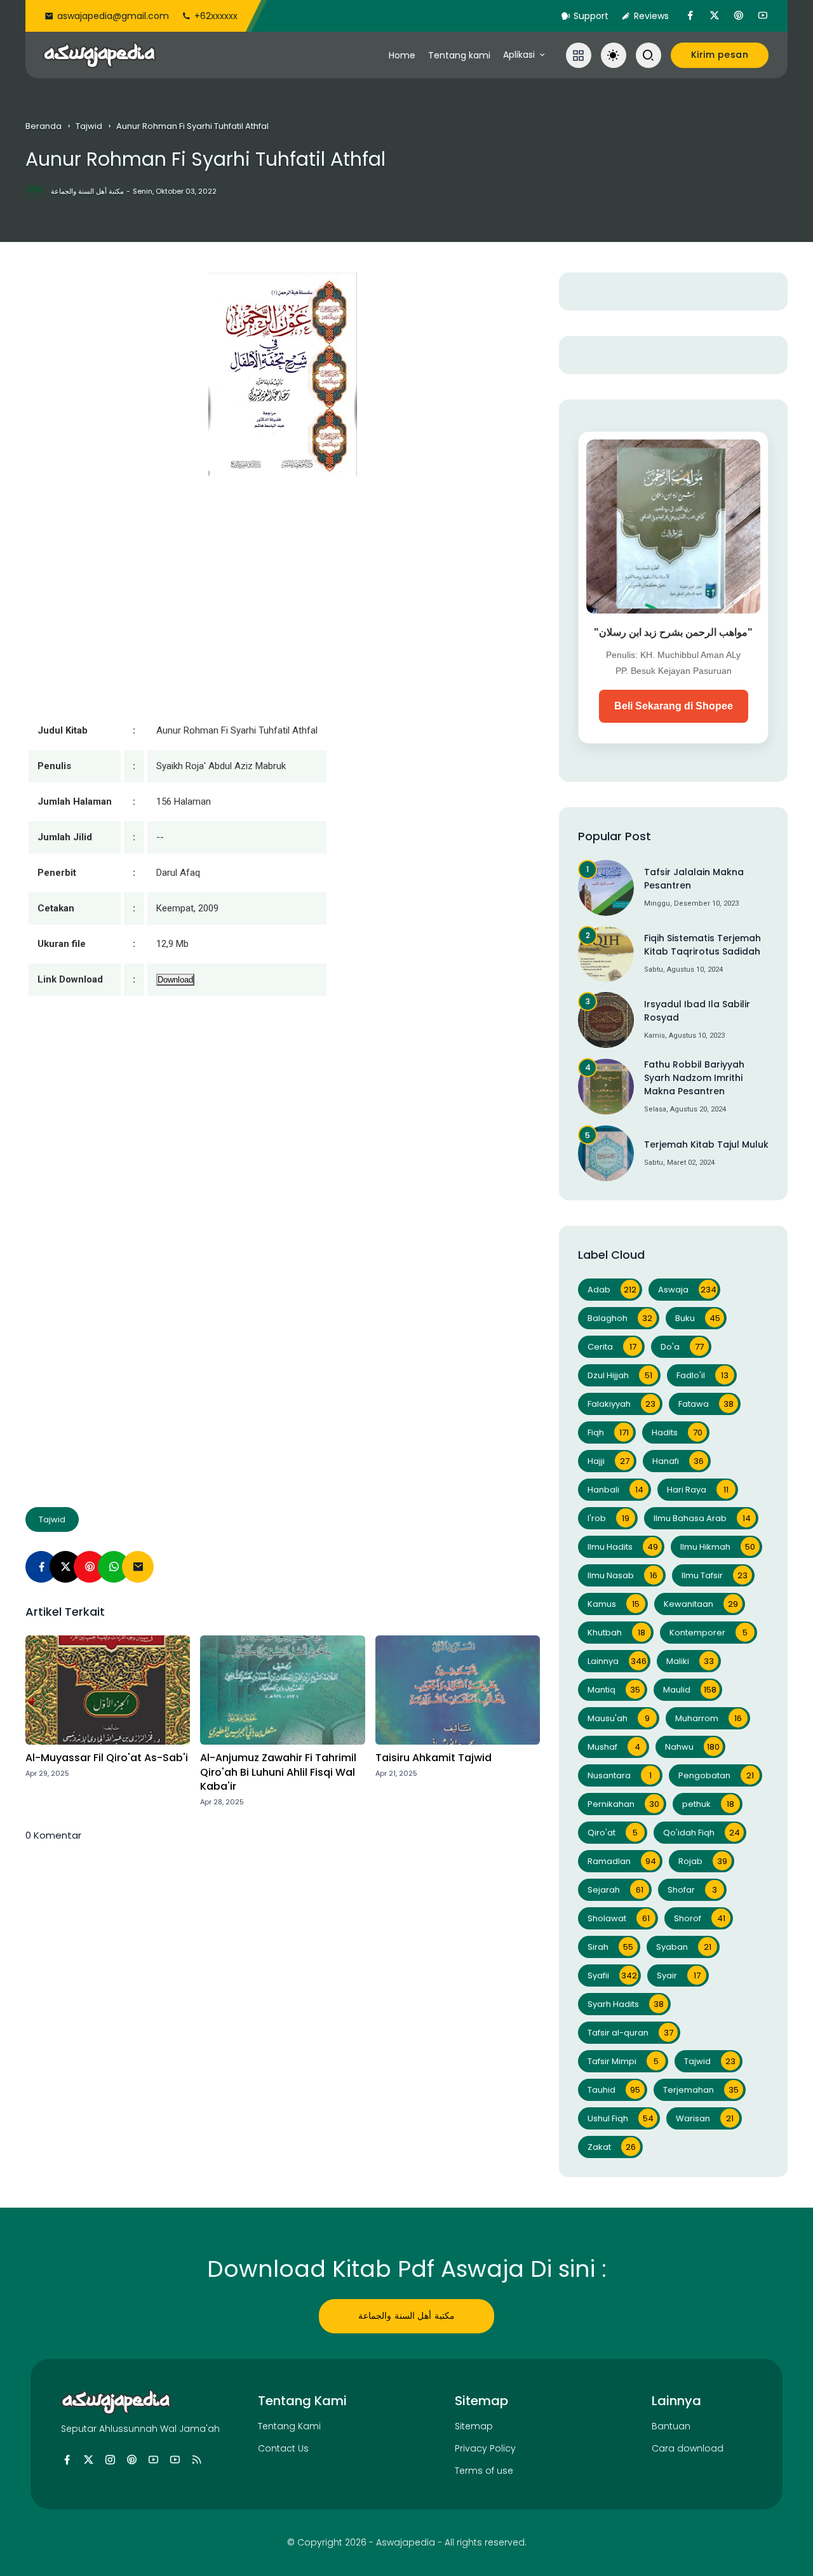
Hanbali (615, 1490)
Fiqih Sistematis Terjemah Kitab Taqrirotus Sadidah (702, 945)
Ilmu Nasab (622, 1575)
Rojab (703, 1861)
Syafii (612, 1976)
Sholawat (619, 1918)
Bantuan (671, 2426)
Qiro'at (613, 1833)
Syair (679, 1976)
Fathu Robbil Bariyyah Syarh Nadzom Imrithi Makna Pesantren (694, 1078)
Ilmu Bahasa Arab (702, 1518)
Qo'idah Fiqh (702, 1833)
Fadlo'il (702, 1375)
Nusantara (620, 1775)
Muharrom (709, 1718)
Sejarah (615, 1890)
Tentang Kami (289, 2426)
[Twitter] (65, 1567)
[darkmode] (614, 55)
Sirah (610, 1947)
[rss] (197, 2460)
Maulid (690, 1690)
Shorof (700, 1918)
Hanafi (678, 1461)
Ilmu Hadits (623, 1547)
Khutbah (616, 1633)
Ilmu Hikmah (718, 1547)
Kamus (614, 1604)
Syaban (684, 1947)
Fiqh (608, 1432)
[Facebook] (41, 1567)
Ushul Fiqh (621, 2118)
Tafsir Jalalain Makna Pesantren (694, 879)
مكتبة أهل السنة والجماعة (406, 2316)
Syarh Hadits (626, 2004)
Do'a (682, 1347)
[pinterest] (739, 16)
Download (175, 980)
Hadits (677, 1432)
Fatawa (706, 1404)
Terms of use (484, 2471)
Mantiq (614, 1690)
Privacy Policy (485, 2448)
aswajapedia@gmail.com (113, 16)
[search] (648, 55)
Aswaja (687, 1290)
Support (591, 16)
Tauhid (614, 2090)
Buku (698, 1318)
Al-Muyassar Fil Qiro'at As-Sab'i (107, 1758)
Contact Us (283, 2448)
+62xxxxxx (216, 16)
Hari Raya (698, 1490)
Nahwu (692, 1747)
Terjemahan (701, 2090)
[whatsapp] (114, 1567)
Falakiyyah (622, 1404)
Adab (612, 1290)
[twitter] (715, 16)
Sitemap (474, 2426)
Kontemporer (709, 1633)
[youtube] (763, 16)
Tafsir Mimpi (623, 2061)
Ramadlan (622, 1861)
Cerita (612, 1347)
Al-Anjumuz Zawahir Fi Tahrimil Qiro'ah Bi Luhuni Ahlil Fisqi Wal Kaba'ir (278, 1772)
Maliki (690, 1661)
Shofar (692, 1890)
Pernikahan (623, 1804)
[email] (138, 1567)
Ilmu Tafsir (715, 1575)
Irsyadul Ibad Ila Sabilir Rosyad (697, 1011)
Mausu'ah (619, 1718)
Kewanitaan (701, 1604)
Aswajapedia (406, 2542)
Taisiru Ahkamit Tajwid (433, 1758)
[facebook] (690, 16)
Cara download (688, 2448)
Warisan (705, 2118)
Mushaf (614, 1747)
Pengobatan (716, 1775)
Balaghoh (620, 1318)
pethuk (708, 1804)
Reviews (651, 16)
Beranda (44, 126)
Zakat (612, 2147)
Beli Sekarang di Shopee (674, 706)
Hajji (608, 1461)
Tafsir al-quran (630, 2033)
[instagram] (110, 2460)
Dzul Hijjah (620, 1375)
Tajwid (89, 126)
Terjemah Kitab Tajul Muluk (706, 1144)
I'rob (608, 1518)
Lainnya (617, 1661)
